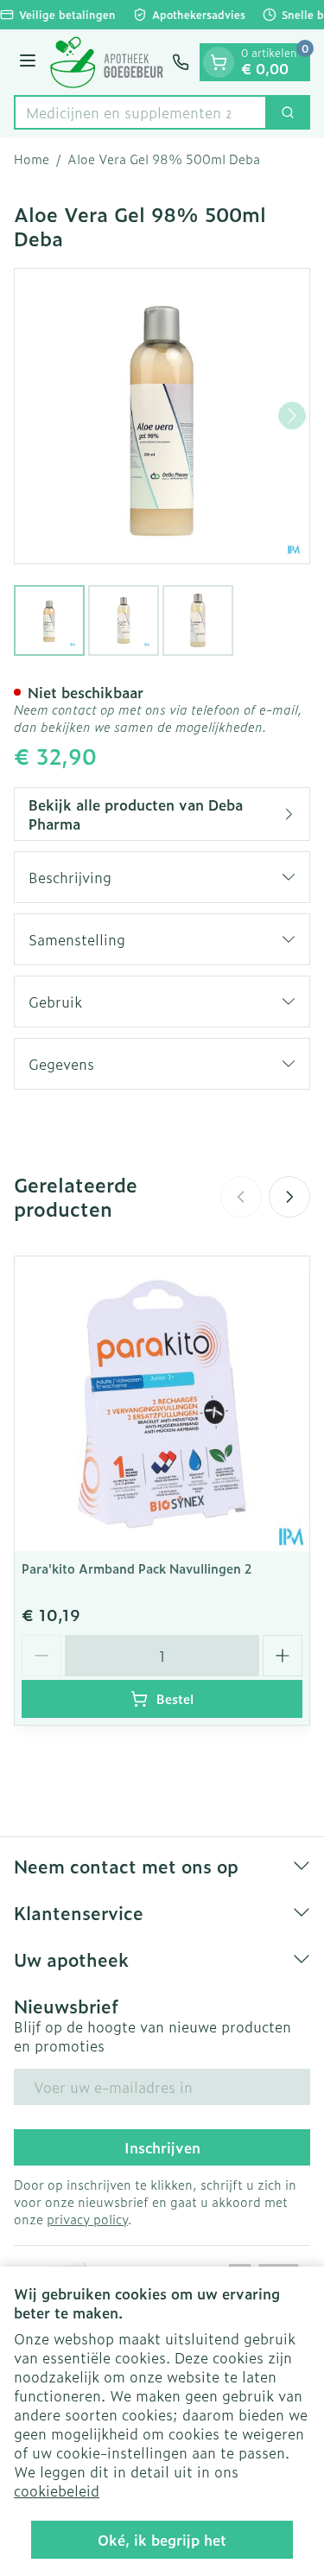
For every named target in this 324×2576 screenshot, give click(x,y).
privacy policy (87, 2219)
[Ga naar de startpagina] (107, 62)
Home (32, 159)
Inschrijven (162, 2147)
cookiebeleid (57, 2490)
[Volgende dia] (289, 1197)
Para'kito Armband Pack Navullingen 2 (137, 1568)
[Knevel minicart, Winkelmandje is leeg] (219, 62)
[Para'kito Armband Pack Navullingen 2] (162, 1404)
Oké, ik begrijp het (162, 2540)
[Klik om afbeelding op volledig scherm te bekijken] (162, 416)
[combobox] (140, 112)
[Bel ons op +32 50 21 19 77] (181, 62)
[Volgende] (292, 416)
